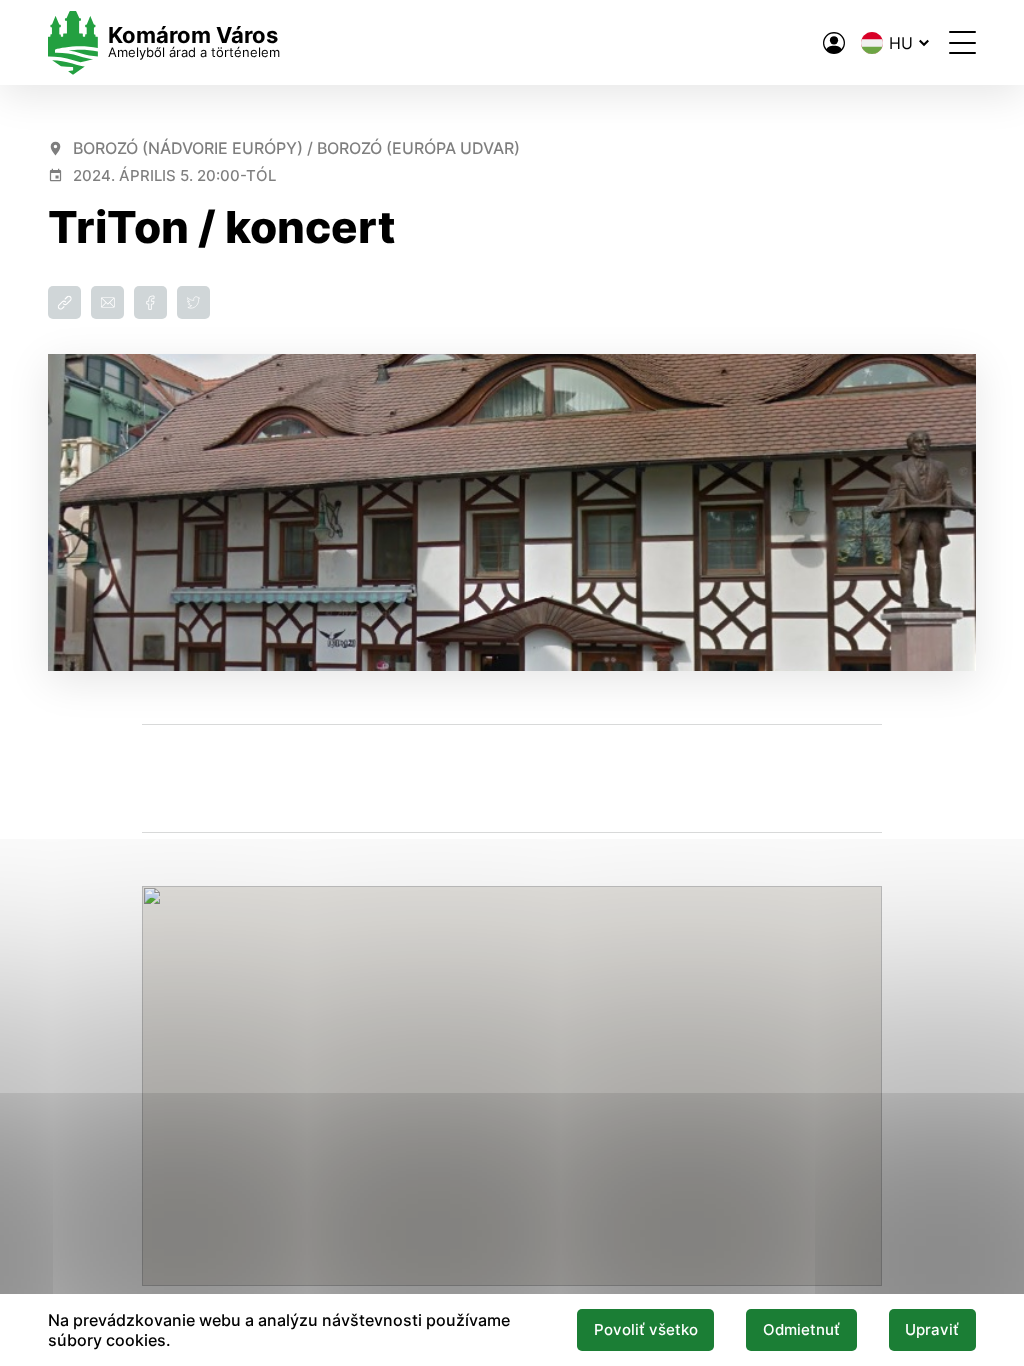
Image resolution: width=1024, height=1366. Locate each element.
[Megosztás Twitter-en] (193, 302)
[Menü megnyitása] (962, 42)
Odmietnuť (801, 1330)
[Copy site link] (64, 302)
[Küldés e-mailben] (107, 302)
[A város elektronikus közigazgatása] (834, 43)
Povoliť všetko (646, 1330)
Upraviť (932, 1330)
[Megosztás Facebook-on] (150, 302)
